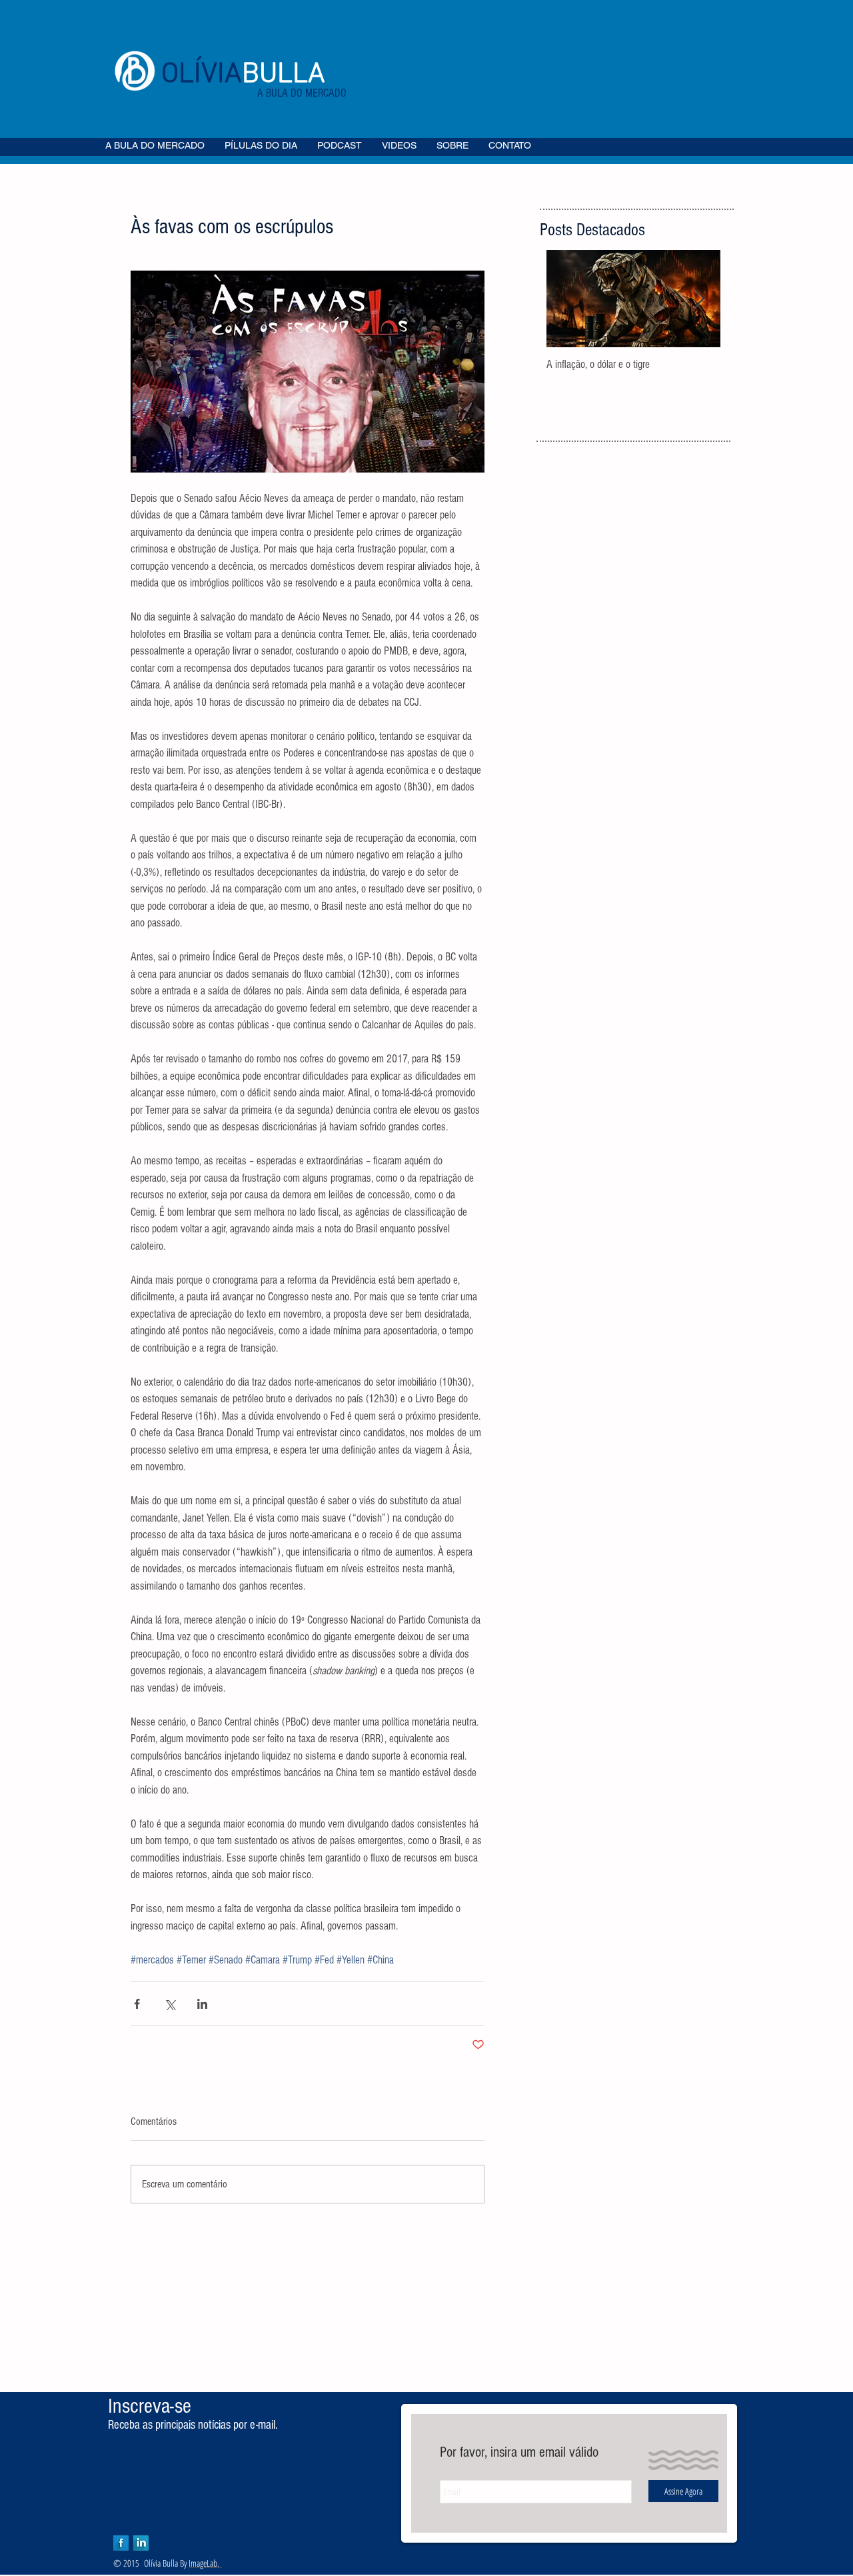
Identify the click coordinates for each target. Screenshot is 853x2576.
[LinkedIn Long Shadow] (141, 2543)
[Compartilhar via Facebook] (137, 2004)
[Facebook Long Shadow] (121, 2543)
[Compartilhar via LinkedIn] (202, 2004)
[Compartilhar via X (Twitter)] (170, 2004)
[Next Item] (699, 299)
